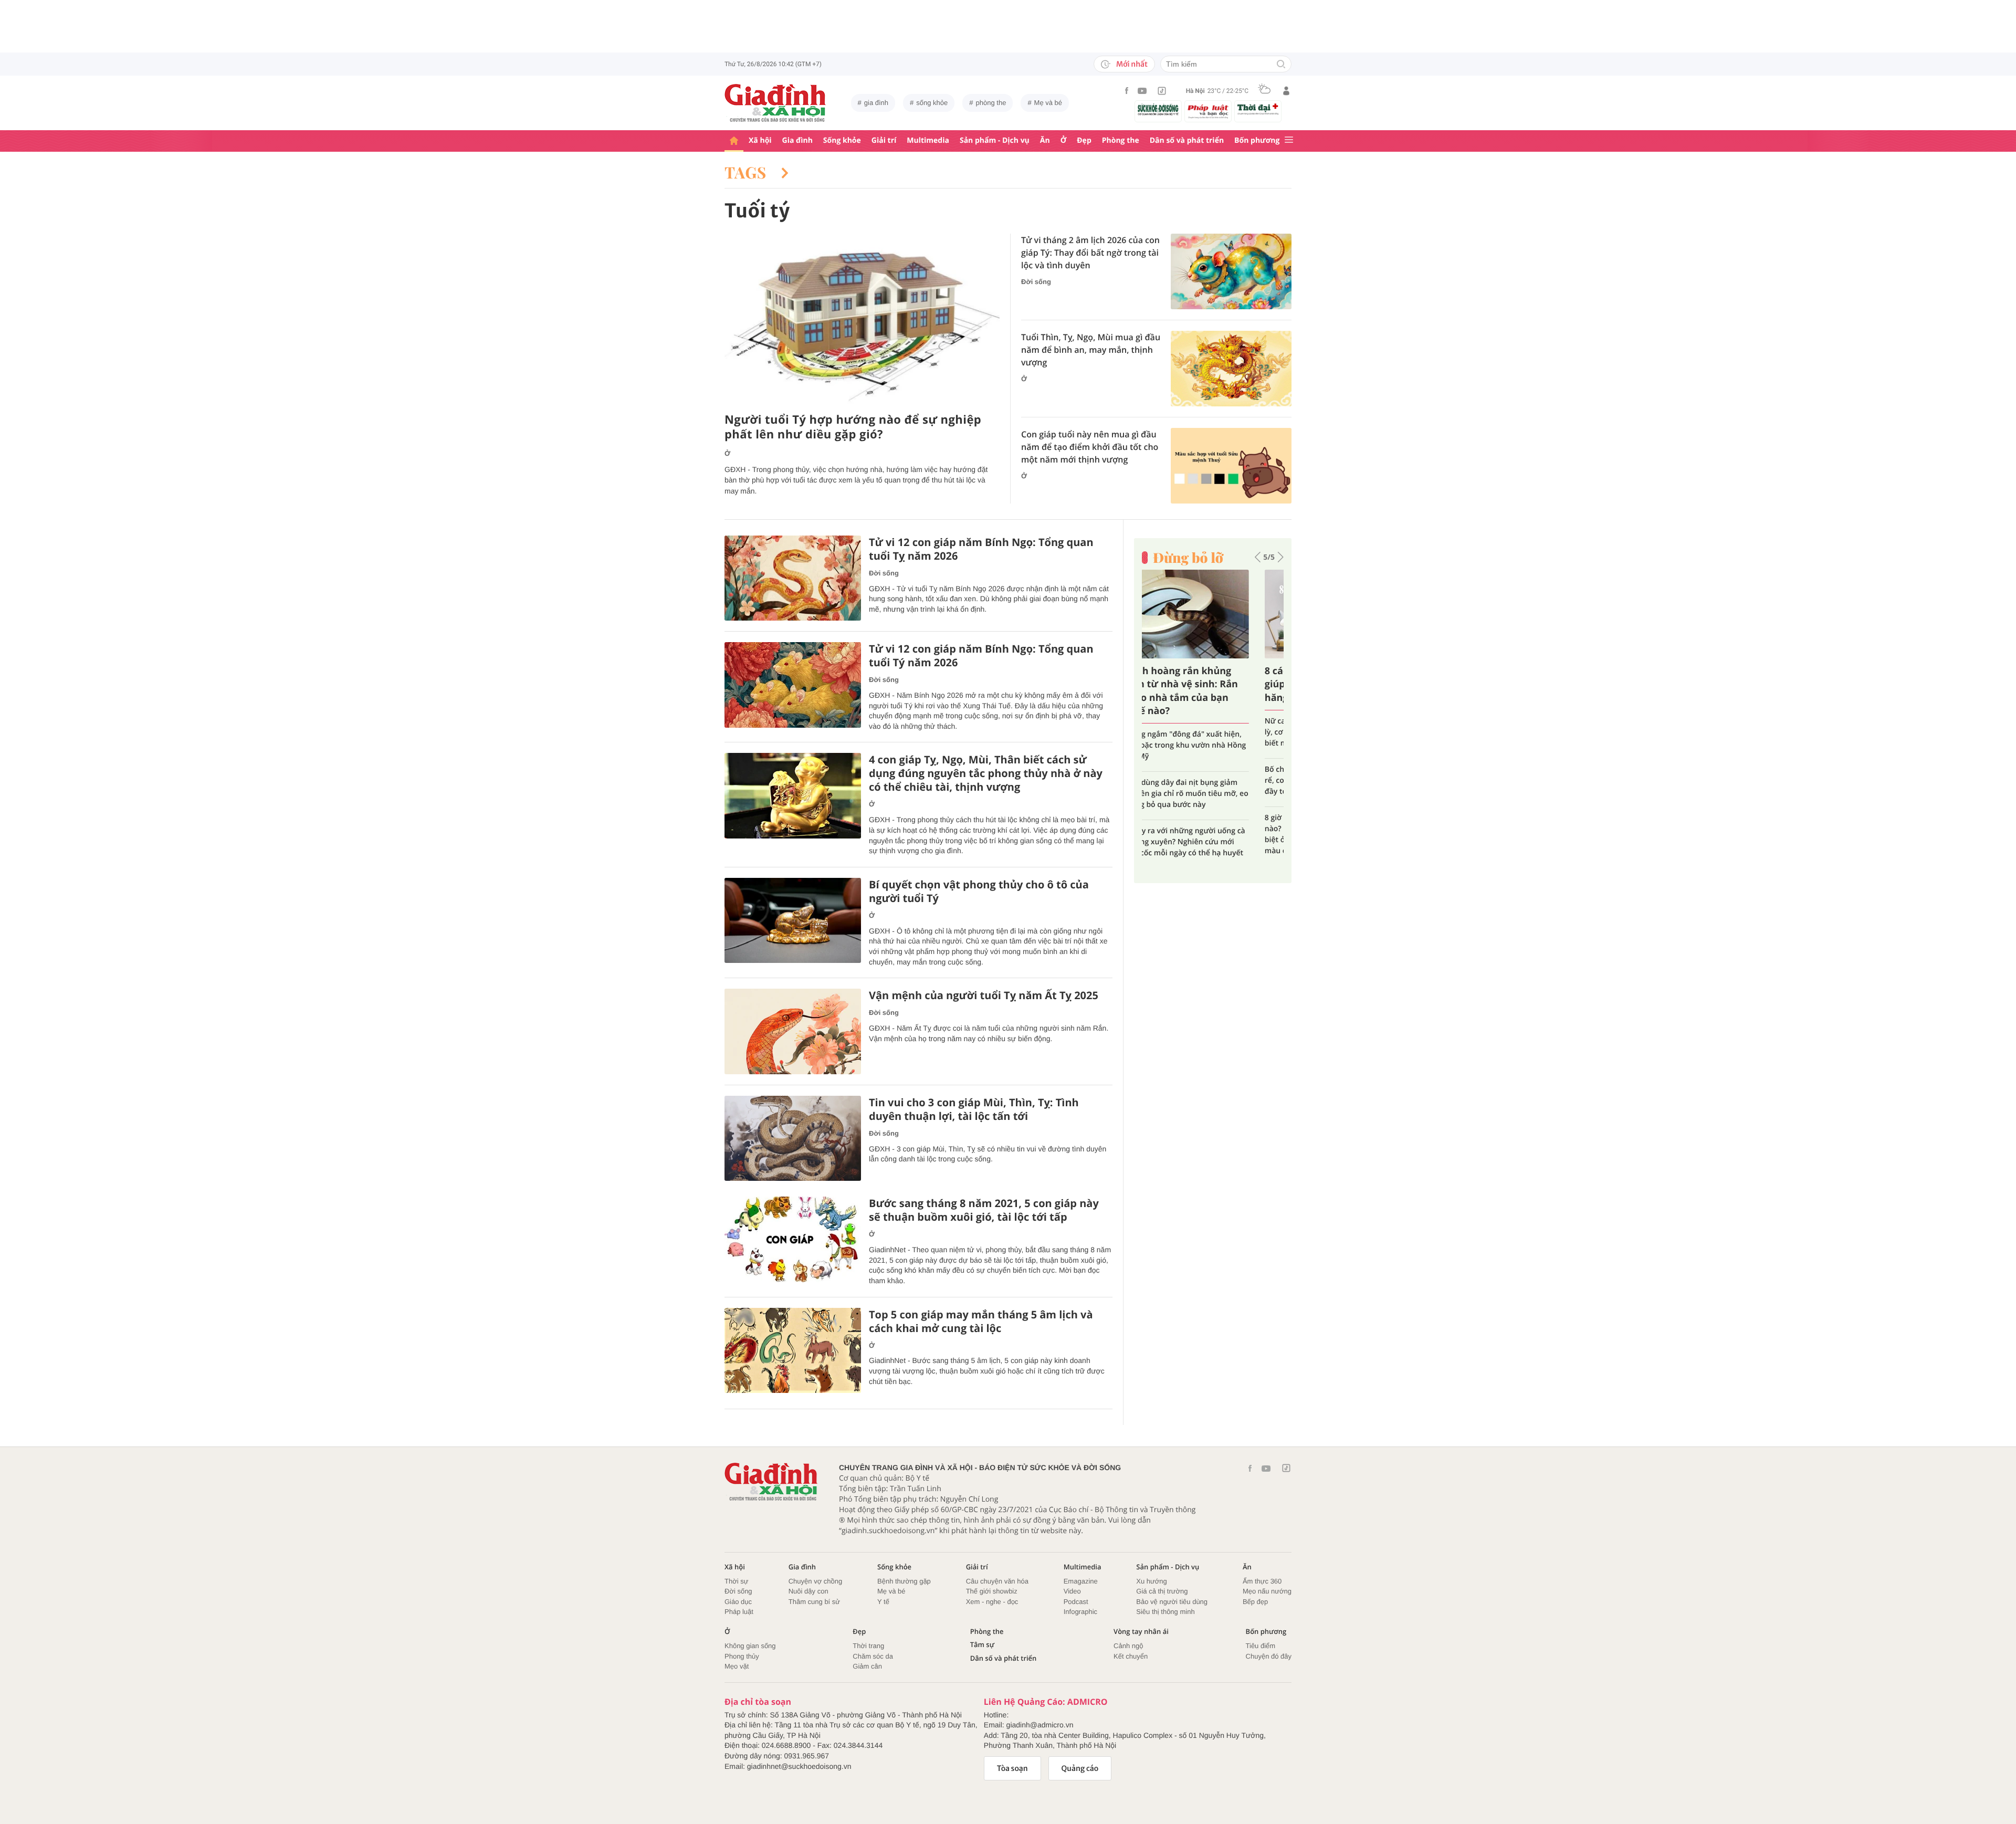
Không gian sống (750, 1646)
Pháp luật (739, 1612)
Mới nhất (1132, 64)
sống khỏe (932, 103)
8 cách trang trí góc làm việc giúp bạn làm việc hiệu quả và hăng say (1212, 684)
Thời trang (868, 1646)
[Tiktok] (1162, 91)
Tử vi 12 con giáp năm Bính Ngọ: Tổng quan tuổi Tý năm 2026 (981, 656)
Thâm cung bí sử (814, 1602)
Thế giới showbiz (992, 1591)
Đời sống (1036, 282)
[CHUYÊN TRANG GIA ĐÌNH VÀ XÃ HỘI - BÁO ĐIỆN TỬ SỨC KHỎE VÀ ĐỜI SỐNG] (775, 103)
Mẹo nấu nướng (1267, 1591)
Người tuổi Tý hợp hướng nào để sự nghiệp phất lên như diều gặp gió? (853, 427)
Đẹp (1084, 140)
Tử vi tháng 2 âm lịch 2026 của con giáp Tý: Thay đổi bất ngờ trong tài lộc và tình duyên (1090, 253)
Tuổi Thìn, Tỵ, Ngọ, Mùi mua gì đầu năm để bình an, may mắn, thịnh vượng (1091, 350)
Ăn (1045, 140)
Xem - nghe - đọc (992, 1602)
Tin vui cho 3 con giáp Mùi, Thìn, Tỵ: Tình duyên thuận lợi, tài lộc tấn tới (974, 1109)
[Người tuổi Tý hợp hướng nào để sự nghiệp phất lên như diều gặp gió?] (862, 320)
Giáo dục (738, 1602)
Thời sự (736, 1581)
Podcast (1076, 1602)
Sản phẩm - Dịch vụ (995, 140)
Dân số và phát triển (1187, 140)
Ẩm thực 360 (1262, 1581)
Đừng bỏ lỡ (1188, 558)
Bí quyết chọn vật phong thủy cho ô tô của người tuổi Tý (979, 892)
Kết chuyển (1131, 1656)
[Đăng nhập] (1286, 91)
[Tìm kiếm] (1281, 65)
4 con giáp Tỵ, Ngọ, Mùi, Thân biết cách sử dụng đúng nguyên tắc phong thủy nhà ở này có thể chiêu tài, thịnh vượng (986, 773)
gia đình (876, 103)
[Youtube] (1142, 91)
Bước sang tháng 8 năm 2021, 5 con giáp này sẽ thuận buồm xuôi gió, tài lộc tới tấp (984, 1210)
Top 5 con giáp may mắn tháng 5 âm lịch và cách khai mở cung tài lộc (981, 1322)
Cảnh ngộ (1128, 1646)
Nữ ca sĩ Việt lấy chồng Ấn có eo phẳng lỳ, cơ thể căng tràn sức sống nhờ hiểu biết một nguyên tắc (1210, 732)
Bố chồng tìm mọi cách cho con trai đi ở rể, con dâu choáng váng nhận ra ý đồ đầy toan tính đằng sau (1211, 780)
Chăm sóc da (873, 1656)
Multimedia (928, 140)
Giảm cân (867, 1666)
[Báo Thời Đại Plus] (1258, 109)
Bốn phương (1257, 140)
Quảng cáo (1080, 1768)
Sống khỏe (842, 140)
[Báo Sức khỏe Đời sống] (1158, 109)
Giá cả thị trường (1162, 1591)
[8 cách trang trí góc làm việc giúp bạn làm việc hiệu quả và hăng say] (1213, 614)
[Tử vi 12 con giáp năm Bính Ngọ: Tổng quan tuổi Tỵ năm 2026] (793, 578)
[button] (1258, 557)
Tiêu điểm (1261, 1646)
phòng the (991, 103)
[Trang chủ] (734, 141)
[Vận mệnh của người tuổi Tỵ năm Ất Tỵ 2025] (793, 1031)
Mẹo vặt (737, 1666)
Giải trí (884, 140)
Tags (748, 172)
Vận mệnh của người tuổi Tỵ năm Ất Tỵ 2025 (984, 995)
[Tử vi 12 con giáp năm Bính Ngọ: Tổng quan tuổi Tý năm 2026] (793, 685)
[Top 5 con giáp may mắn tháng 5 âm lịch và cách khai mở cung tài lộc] (793, 1351)
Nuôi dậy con (808, 1591)
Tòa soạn (1012, 1768)
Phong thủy (742, 1656)
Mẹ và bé (1048, 103)
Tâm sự (982, 1645)
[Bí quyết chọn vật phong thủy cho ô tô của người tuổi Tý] (793, 921)
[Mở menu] (1289, 140)
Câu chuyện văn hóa (997, 1581)
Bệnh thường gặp (904, 1581)
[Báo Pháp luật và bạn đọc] (1208, 111)
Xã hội (760, 140)
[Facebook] (1127, 91)
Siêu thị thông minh (1165, 1612)
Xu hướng (1151, 1581)
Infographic (1080, 1612)
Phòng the (1121, 140)
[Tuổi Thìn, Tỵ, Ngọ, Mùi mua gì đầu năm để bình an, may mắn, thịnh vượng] (1231, 369)
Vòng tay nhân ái (1141, 1632)
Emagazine (1081, 1581)
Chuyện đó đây (1269, 1656)
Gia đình (797, 140)
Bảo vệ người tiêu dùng (1172, 1602)
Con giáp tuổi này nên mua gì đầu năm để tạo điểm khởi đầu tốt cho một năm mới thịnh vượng (1090, 447)
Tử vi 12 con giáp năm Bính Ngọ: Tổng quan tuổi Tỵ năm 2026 (981, 549)
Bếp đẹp (1255, 1602)
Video (1072, 1591)
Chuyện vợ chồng (815, 1581)
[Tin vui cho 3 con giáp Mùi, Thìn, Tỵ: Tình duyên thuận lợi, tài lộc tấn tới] (793, 1139)
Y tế (883, 1602)
